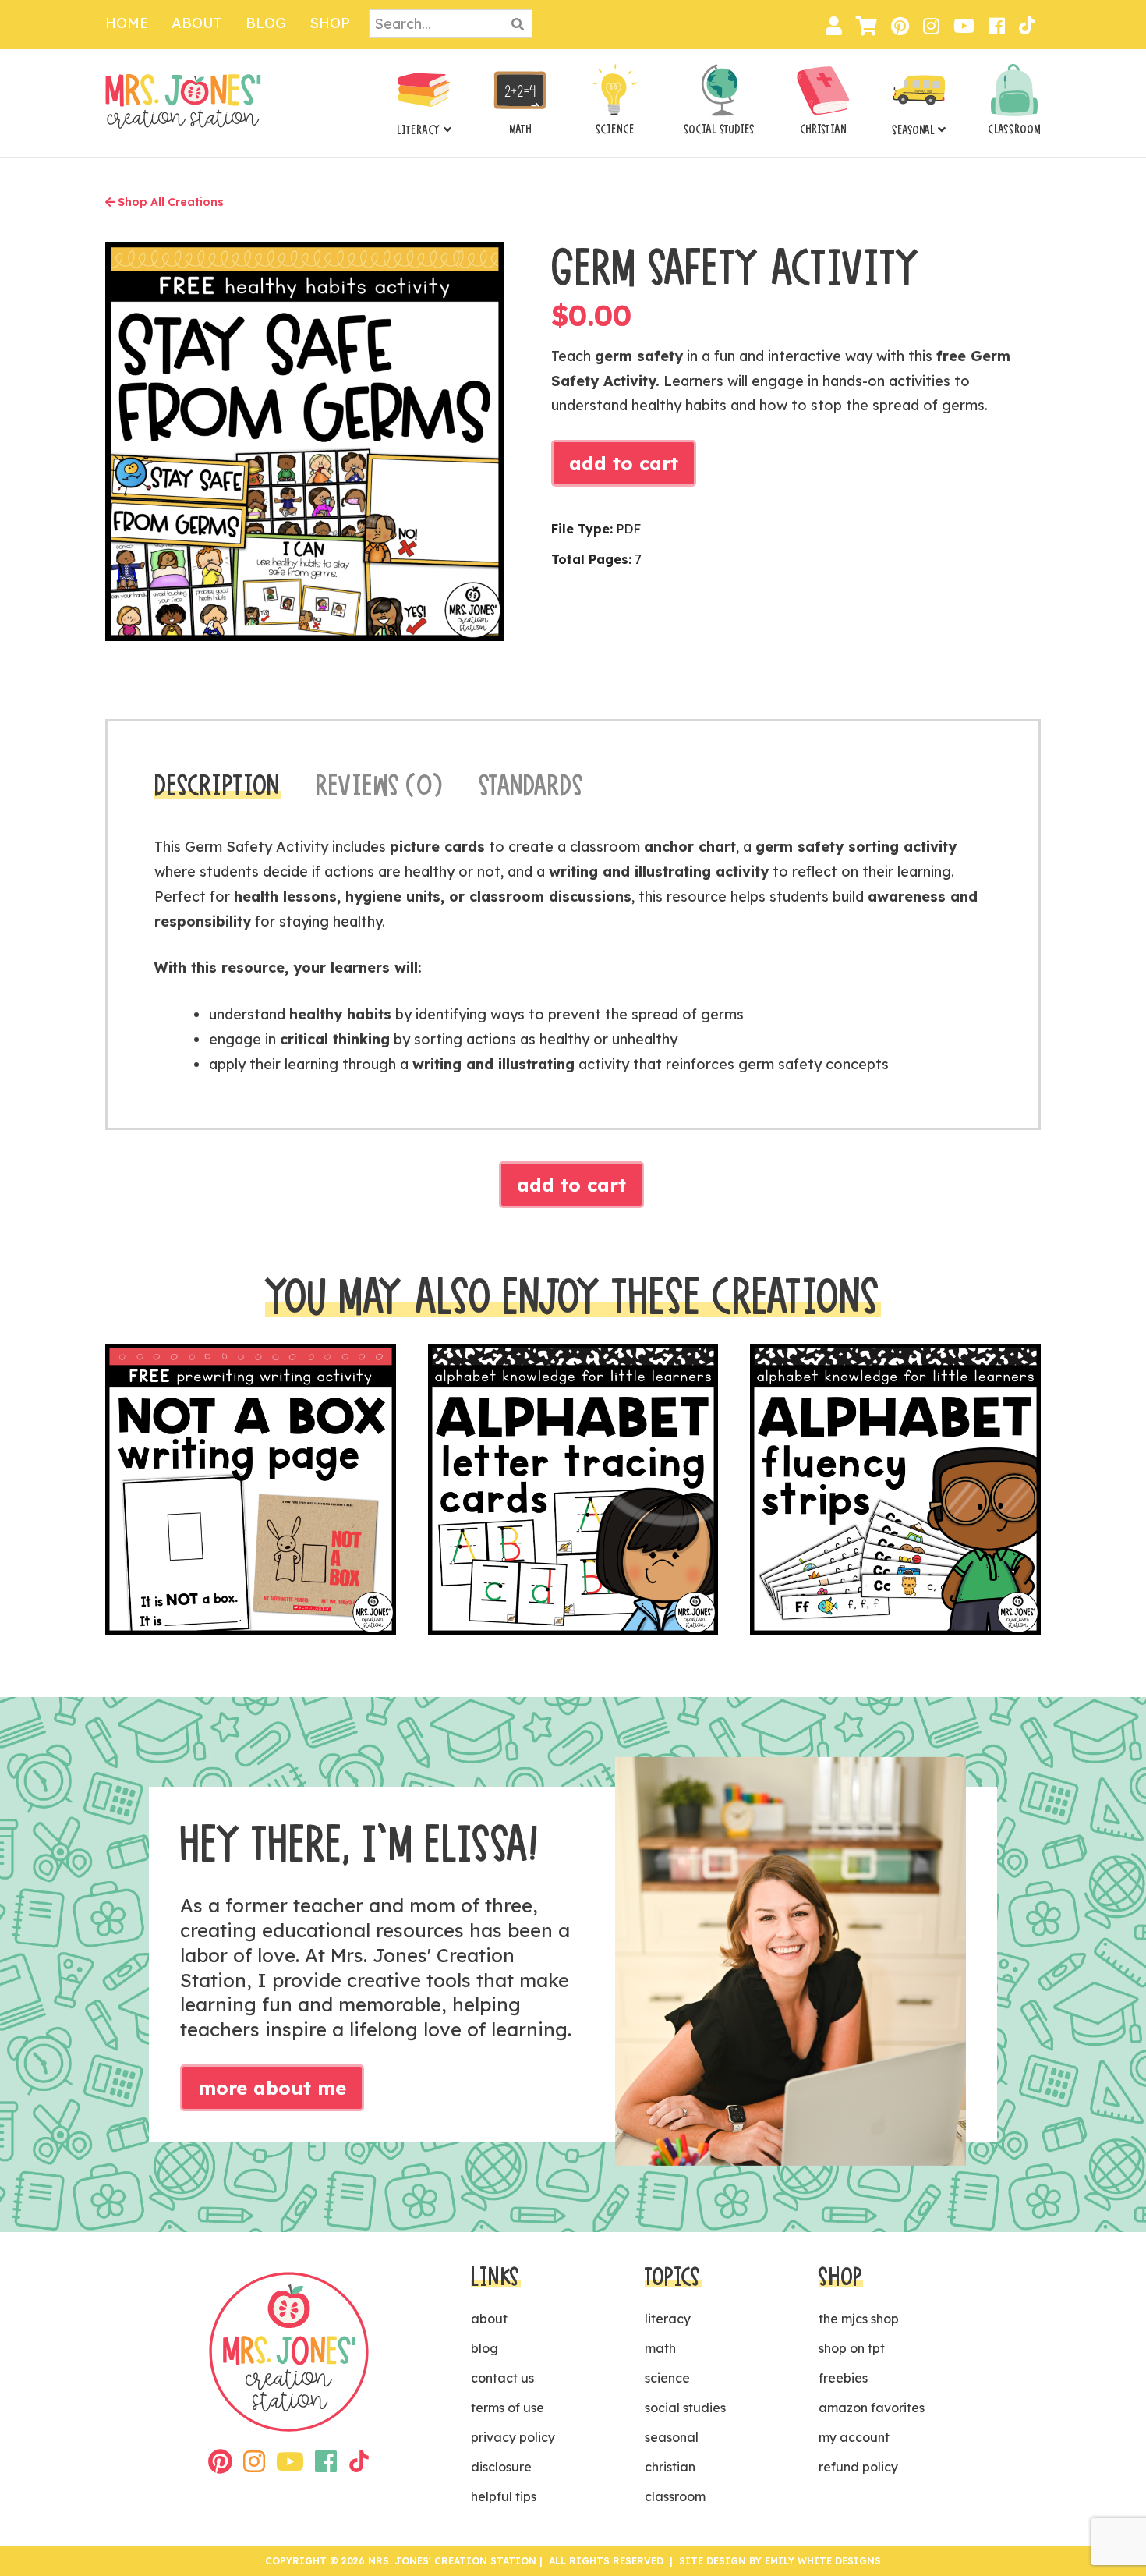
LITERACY (419, 130)
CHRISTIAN (823, 129)
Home (127, 23)
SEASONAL (913, 130)
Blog (266, 23)
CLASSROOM (1014, 129)
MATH (520, 129)
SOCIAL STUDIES (719, 129)
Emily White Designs (823, 2561)
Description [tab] (218, 785)
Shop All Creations (169, 202)
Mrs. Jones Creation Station (183, 101)
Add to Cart (624, 463)
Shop (330, 23)
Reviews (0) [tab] (380, 785)
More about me (272, 2088)
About (197, 23)
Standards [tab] (531, 785)
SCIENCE (615, 129)
